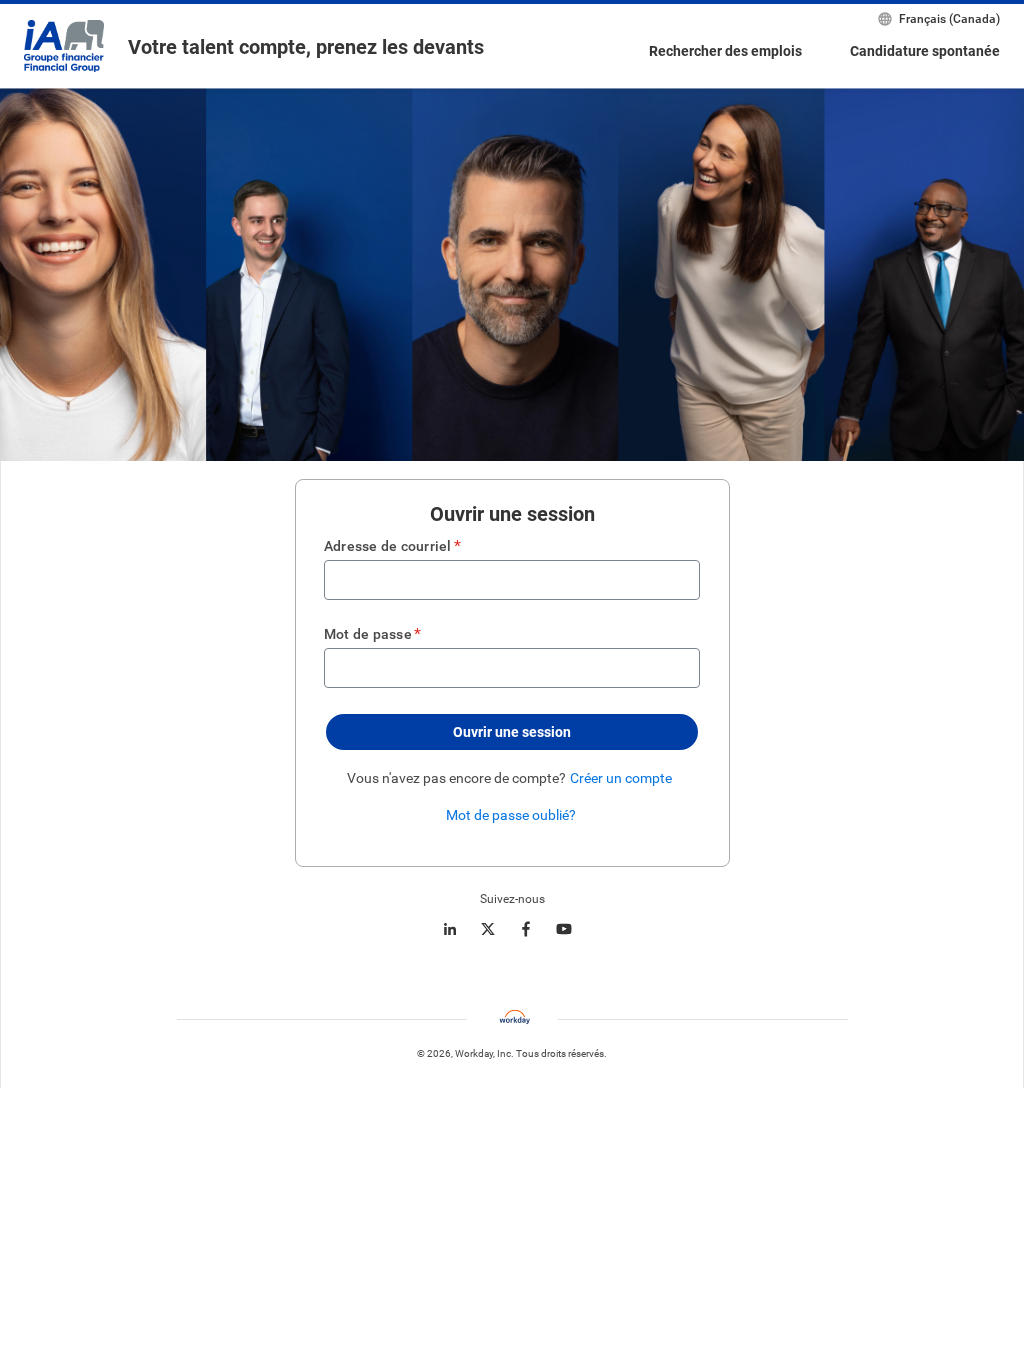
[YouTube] (564, 929)
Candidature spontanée (925, 51)
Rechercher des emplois (725, 51)
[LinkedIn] (450, 929)
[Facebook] (526, 929)
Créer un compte (621, 778)
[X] (488, 929)
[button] (512, 732)
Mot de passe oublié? (511, 815)
